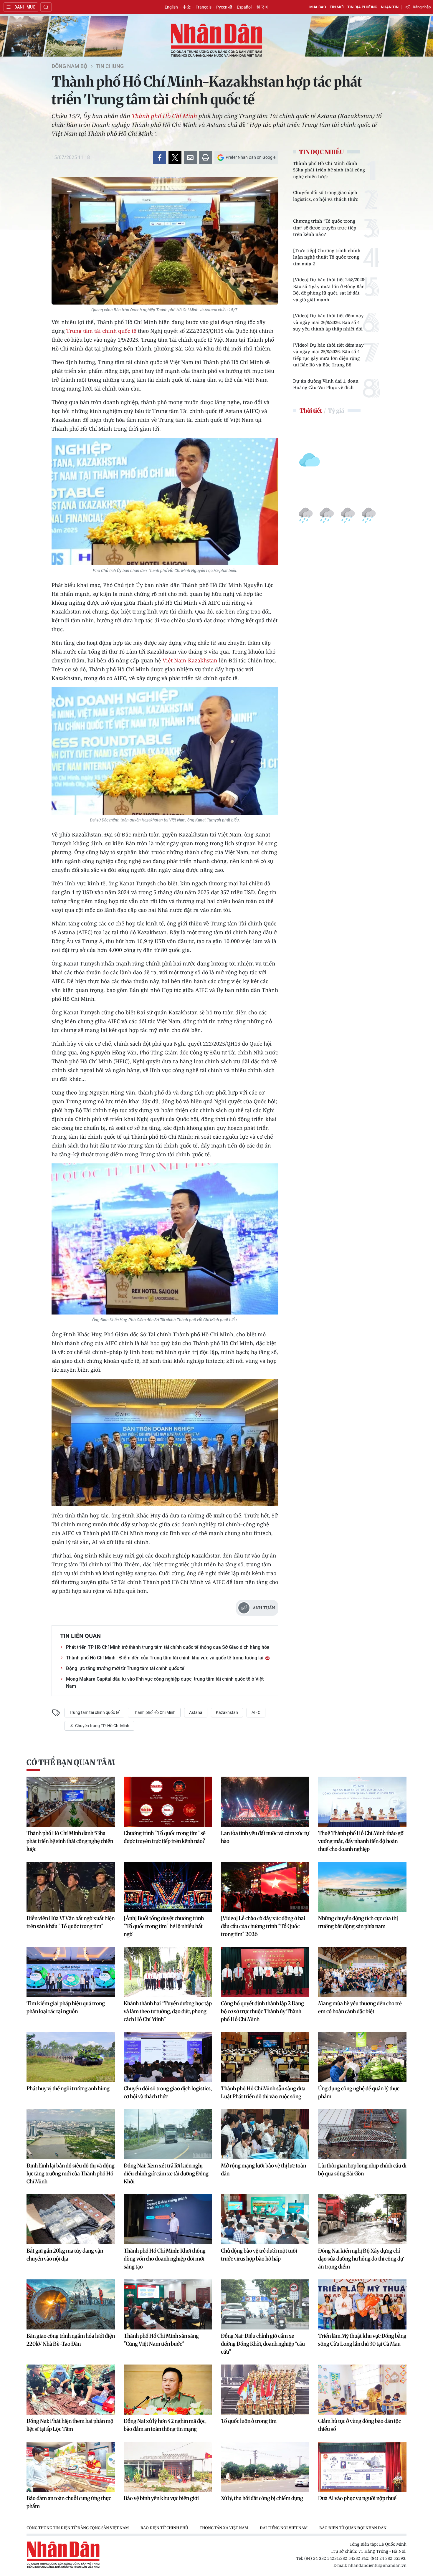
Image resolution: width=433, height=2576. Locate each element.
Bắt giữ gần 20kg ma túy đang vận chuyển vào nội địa (65, 2255)
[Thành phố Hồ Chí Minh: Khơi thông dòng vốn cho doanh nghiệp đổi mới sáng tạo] (168, 2219)
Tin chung (110, 66)
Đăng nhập (422, 7)
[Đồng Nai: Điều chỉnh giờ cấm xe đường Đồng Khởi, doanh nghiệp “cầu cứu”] (265, 2304)
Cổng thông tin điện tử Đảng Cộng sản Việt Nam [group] (78, 2528)
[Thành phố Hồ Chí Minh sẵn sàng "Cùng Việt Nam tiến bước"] (168, 2304)
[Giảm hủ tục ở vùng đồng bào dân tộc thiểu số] (362, 2390)
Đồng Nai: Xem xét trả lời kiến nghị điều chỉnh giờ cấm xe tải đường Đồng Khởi (166, 2174)
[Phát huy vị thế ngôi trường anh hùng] (71, 2057)
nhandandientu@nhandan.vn (377, 2565)
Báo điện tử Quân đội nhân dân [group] (353, 2528)
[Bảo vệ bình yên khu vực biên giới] (168, 2467)
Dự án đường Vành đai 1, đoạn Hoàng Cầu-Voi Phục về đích (326, 384)
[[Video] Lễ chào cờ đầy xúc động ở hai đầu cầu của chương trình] (265, 1887)
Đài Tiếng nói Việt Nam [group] (284, 2528)
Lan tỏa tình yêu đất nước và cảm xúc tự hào (265, 1837)
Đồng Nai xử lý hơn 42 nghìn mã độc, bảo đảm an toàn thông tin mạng (165, 2425)
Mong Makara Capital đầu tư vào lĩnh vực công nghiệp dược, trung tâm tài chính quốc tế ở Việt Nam (165, 1683)
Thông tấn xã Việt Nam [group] (224, 2528)
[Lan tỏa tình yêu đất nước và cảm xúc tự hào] (265, 1802)
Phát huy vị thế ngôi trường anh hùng (68, 2088)
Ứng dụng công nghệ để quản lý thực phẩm (359, 2092)
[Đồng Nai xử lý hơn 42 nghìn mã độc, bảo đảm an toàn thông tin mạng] (168, 2390)
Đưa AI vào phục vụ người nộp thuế (357, 2498)
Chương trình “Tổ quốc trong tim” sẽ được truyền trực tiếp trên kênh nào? (325, 228)
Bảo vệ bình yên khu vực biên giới (161, 2498)
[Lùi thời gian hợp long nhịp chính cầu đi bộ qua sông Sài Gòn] (362, 2134)
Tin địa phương (362, 7)
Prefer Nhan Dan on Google (251, 157)
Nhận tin (390, 7)
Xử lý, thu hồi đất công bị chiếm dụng (262, 2498)
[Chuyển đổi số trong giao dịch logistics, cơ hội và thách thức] (168, 2057)
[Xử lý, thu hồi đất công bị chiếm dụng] (265, 2467)
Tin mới (337, 7)
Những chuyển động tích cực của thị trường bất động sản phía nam (358, 1922)
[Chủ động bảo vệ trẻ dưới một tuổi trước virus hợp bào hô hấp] (265, 2219)
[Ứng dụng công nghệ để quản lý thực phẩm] (362, 2057)
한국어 (262, 7)
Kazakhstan (227, 1712)
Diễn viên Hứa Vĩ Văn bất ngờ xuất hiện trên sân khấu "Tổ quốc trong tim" (71, 1922)
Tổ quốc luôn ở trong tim (249, 2421)
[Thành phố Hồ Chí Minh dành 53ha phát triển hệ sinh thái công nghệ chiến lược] (71, 1802)
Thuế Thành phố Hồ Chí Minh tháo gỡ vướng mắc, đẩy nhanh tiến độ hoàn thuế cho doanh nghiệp (361, 1841)
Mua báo (318, 7)
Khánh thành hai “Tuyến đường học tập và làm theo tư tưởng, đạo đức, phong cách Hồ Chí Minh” (168, 2011)
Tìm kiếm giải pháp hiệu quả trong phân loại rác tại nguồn (66, 2007)
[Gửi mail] (190, 158)
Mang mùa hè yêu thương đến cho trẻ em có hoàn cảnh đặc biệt (360, 2007)
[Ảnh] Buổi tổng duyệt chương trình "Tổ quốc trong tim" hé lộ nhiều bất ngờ (164, 1926)
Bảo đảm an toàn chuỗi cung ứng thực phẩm (69, 2502)
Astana (196, 1712)
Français (204, 7)
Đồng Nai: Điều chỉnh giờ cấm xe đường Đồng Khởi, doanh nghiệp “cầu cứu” (263, 2344)
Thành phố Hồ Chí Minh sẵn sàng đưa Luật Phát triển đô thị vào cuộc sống (263, 2092)
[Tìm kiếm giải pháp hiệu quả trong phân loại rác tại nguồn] (71, 1972)
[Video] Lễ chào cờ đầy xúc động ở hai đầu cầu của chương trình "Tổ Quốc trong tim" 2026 (263, 1926)
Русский (224, 7)
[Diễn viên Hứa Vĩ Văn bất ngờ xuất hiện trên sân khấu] (71, 1887)
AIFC (256, 1712)
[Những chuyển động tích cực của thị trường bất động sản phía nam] (362, 1887)
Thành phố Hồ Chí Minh (164, 116)
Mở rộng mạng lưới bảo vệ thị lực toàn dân (263, 2170)
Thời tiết (311, 410)
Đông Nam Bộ (69, 66)
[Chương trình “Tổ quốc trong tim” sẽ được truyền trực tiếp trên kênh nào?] (168, 1802)
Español (244, 7)
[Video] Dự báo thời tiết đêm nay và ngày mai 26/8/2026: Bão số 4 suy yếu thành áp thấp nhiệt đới (328, 322)
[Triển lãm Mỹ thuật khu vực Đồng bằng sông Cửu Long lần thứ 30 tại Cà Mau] (362, 2304)
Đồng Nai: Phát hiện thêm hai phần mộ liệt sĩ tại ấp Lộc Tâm (70, 2425)
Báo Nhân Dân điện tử (216, 41)
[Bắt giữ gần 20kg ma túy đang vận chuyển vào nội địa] (71, 2219)
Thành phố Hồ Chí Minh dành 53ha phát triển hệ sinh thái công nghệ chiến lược (329, 170)
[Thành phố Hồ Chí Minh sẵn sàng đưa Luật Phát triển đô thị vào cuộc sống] (265, 2057)
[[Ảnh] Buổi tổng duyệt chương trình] (168, 1887)
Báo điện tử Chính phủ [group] (164, 2528)
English (171, 7)
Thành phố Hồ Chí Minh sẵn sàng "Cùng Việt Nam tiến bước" (161, 2340)
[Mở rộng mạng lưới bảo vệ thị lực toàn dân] (265, 2134)
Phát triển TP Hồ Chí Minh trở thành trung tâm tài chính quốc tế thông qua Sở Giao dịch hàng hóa (168, 1647)
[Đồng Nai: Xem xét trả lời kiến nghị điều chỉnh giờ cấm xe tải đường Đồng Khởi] (168, 2134)
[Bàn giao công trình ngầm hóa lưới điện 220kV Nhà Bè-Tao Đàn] (71, 2304)
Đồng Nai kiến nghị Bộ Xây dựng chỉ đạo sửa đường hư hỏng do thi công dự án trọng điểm (361, 2259)
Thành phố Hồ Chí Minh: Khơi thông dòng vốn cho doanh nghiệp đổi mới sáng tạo (165, 2259)
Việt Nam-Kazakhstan (190, 660)
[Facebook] (160, 158)
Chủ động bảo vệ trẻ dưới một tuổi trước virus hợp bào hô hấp (259, 2255)
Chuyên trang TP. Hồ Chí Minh (102, 1726)
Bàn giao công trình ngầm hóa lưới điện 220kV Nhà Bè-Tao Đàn (71, 2340)
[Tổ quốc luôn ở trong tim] (265, 2390)
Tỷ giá (336, 410)
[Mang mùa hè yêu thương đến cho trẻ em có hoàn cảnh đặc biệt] (362, 1972)
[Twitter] (175, 158)
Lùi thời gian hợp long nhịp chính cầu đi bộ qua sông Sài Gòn (362, 2170)
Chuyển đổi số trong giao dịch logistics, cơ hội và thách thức (326, 196)
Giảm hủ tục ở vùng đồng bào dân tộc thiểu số (360, 2425)
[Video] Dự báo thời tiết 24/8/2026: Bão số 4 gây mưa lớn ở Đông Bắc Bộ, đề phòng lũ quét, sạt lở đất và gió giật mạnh (329, 290)
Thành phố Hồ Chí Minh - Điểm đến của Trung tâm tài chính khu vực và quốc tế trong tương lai (165, 1658)
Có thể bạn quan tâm (71, 1762)
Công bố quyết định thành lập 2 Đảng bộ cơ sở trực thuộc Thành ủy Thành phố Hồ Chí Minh (262, 2011)
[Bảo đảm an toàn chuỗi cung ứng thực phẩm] (71, 2467)
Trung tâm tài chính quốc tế (101, 331)
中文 (187, 7)
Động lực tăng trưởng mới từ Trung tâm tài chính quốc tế (125, 1668)
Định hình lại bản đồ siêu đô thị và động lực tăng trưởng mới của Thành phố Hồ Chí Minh (71, 2174)
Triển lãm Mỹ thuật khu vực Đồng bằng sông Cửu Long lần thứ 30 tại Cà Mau (362, 2340)
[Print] (206, 158)
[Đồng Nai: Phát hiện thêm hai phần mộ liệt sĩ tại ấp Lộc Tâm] (71, 2390)
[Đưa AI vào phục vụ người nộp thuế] (362, 2467)
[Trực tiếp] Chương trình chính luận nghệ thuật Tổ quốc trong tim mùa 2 (327, 257)
